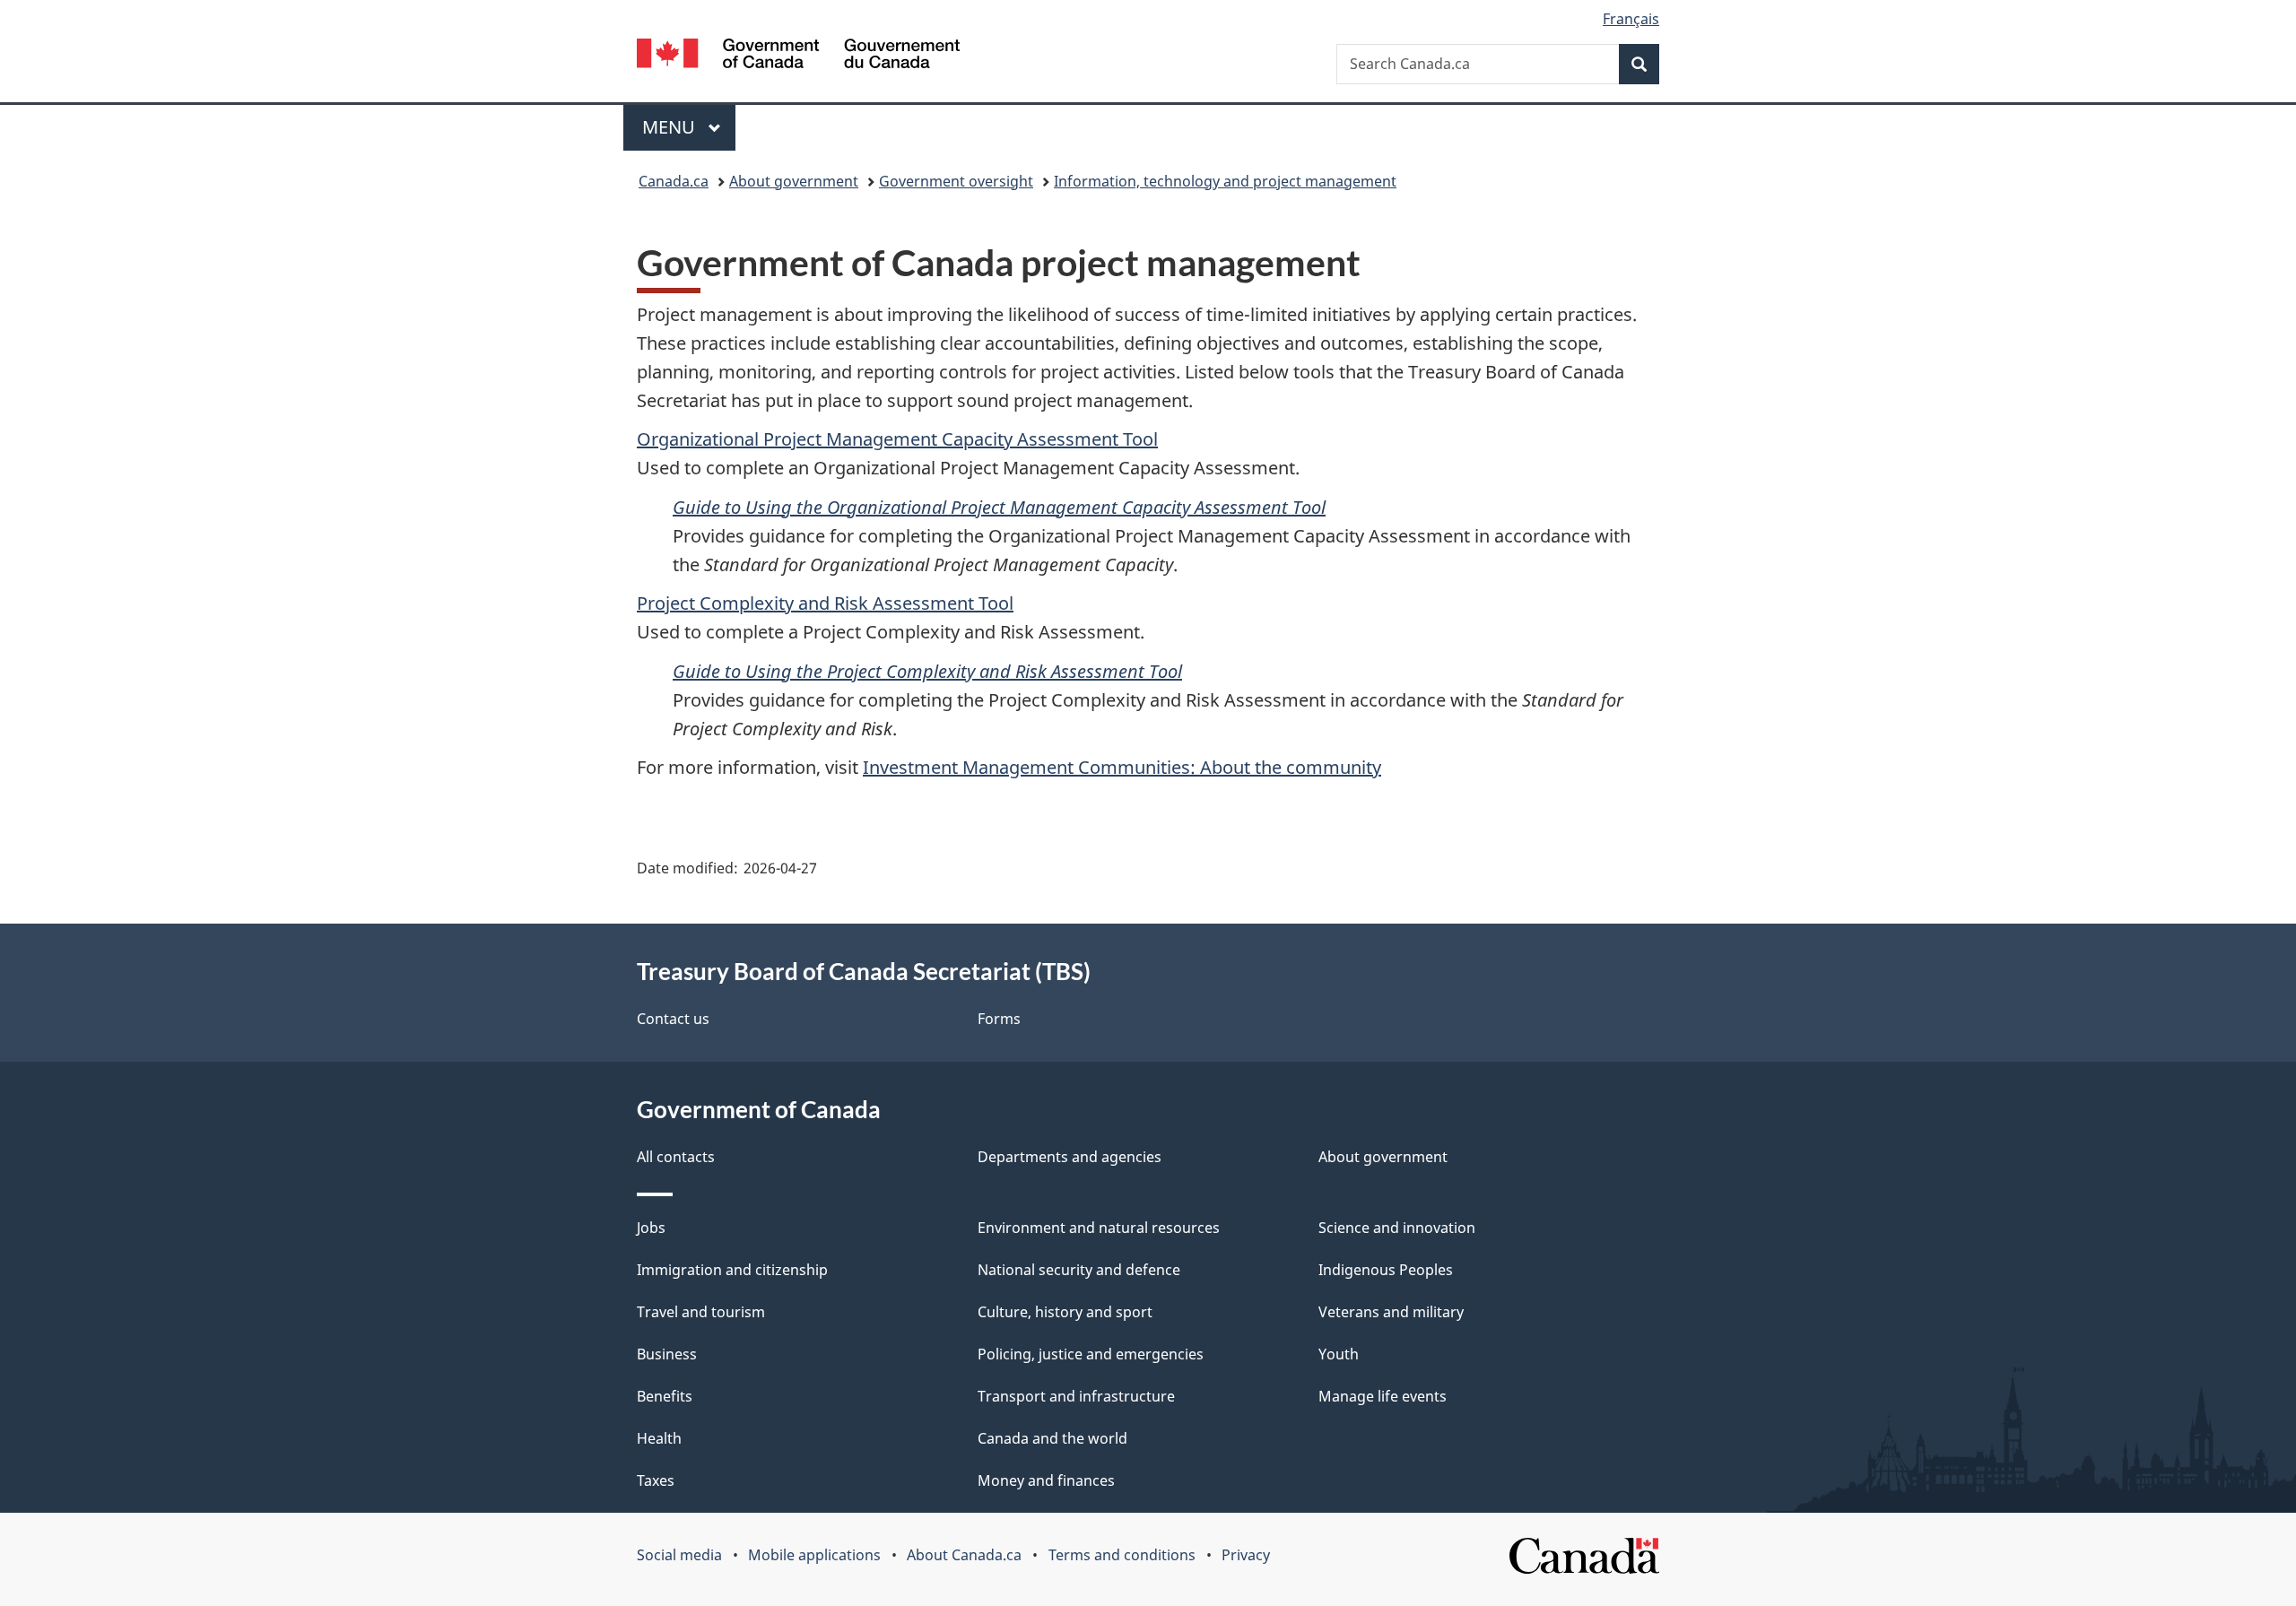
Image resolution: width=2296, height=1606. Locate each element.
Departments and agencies (1070, 1157)
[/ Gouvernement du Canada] (798, 56)
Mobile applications (814, 1555)
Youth (1339, 1354)
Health (659, 1438)
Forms (999, 1019)
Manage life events (1383, 1396)
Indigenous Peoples (1386, 1270)
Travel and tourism (701, 1312)
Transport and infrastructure (1076, 1396)
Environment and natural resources (1099, 1228)
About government (794, 181)
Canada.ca (674, 181)
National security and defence (1079, 1270)
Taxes (656, 1480)
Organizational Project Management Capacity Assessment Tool (897, 439)
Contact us (673, 1019)
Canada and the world (1052, 1438)
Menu (671, 127)
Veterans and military (1391, 1312)
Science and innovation (1397, 1228)
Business (667, 1354)
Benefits (665, 1396)
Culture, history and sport (1065, 1312)
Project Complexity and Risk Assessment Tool (825, 603)
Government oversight (956, 181)
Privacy (1246, 1555)
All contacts (676, 1157)
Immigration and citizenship (732, 1270)
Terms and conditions (1122, 1555)
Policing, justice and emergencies (1091, 1354)
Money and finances (1046, 1480)
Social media (679, 1555)
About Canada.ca (964, 1555)
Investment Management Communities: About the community (1122, 767)
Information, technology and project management (1225, 181)
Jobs (651, 1228)
